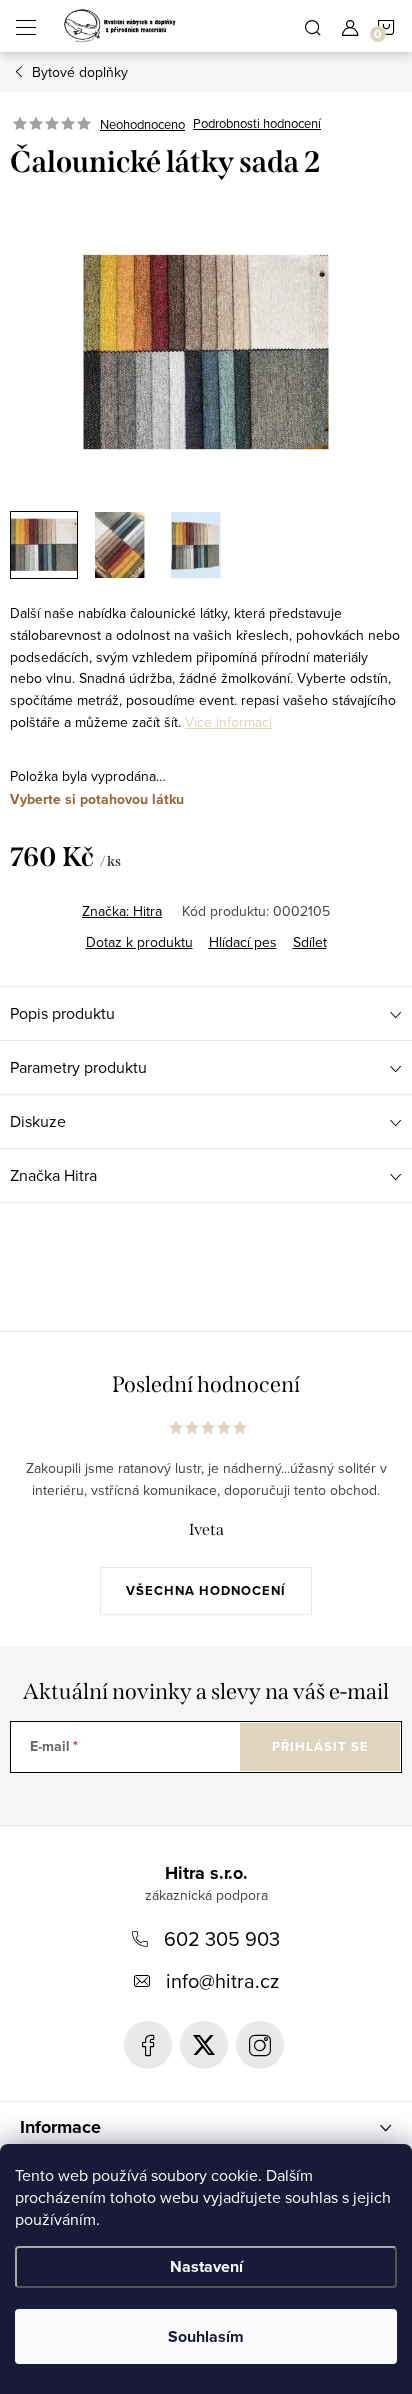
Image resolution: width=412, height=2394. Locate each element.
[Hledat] (313, 26)
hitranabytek (204, 2045)
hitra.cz (260, 2045)
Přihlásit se (320, 1746)
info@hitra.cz (222, 1980)
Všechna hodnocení (206, 1590)
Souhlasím (206, 2336)
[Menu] (26, 26)
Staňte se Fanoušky (148, 2045)
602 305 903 (222, 1938)
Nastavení (206, 2266)
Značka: (122, 911)
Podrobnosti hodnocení (257, 124)
